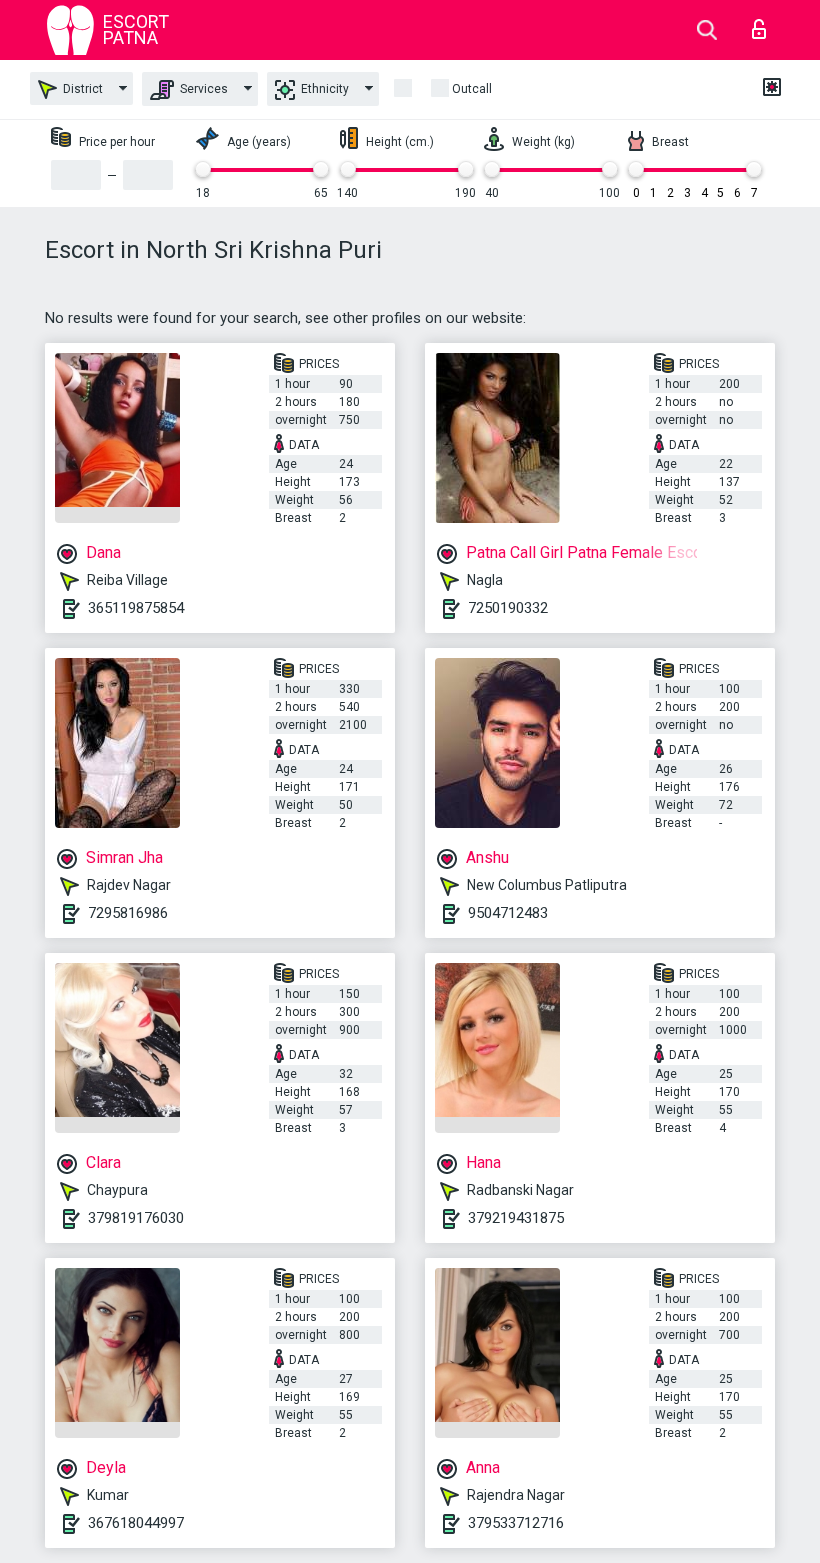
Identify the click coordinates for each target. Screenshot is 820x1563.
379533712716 (516, 1523)
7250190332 (508, 608)
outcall (472, 89)
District (81, 89)
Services (202, 89)
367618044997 (136, 1523)
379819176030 (136, 1218)
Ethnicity (323, 89)
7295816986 (128, 913)
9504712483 (508, 913)
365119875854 (136, 608)
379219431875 (516, 1218)
